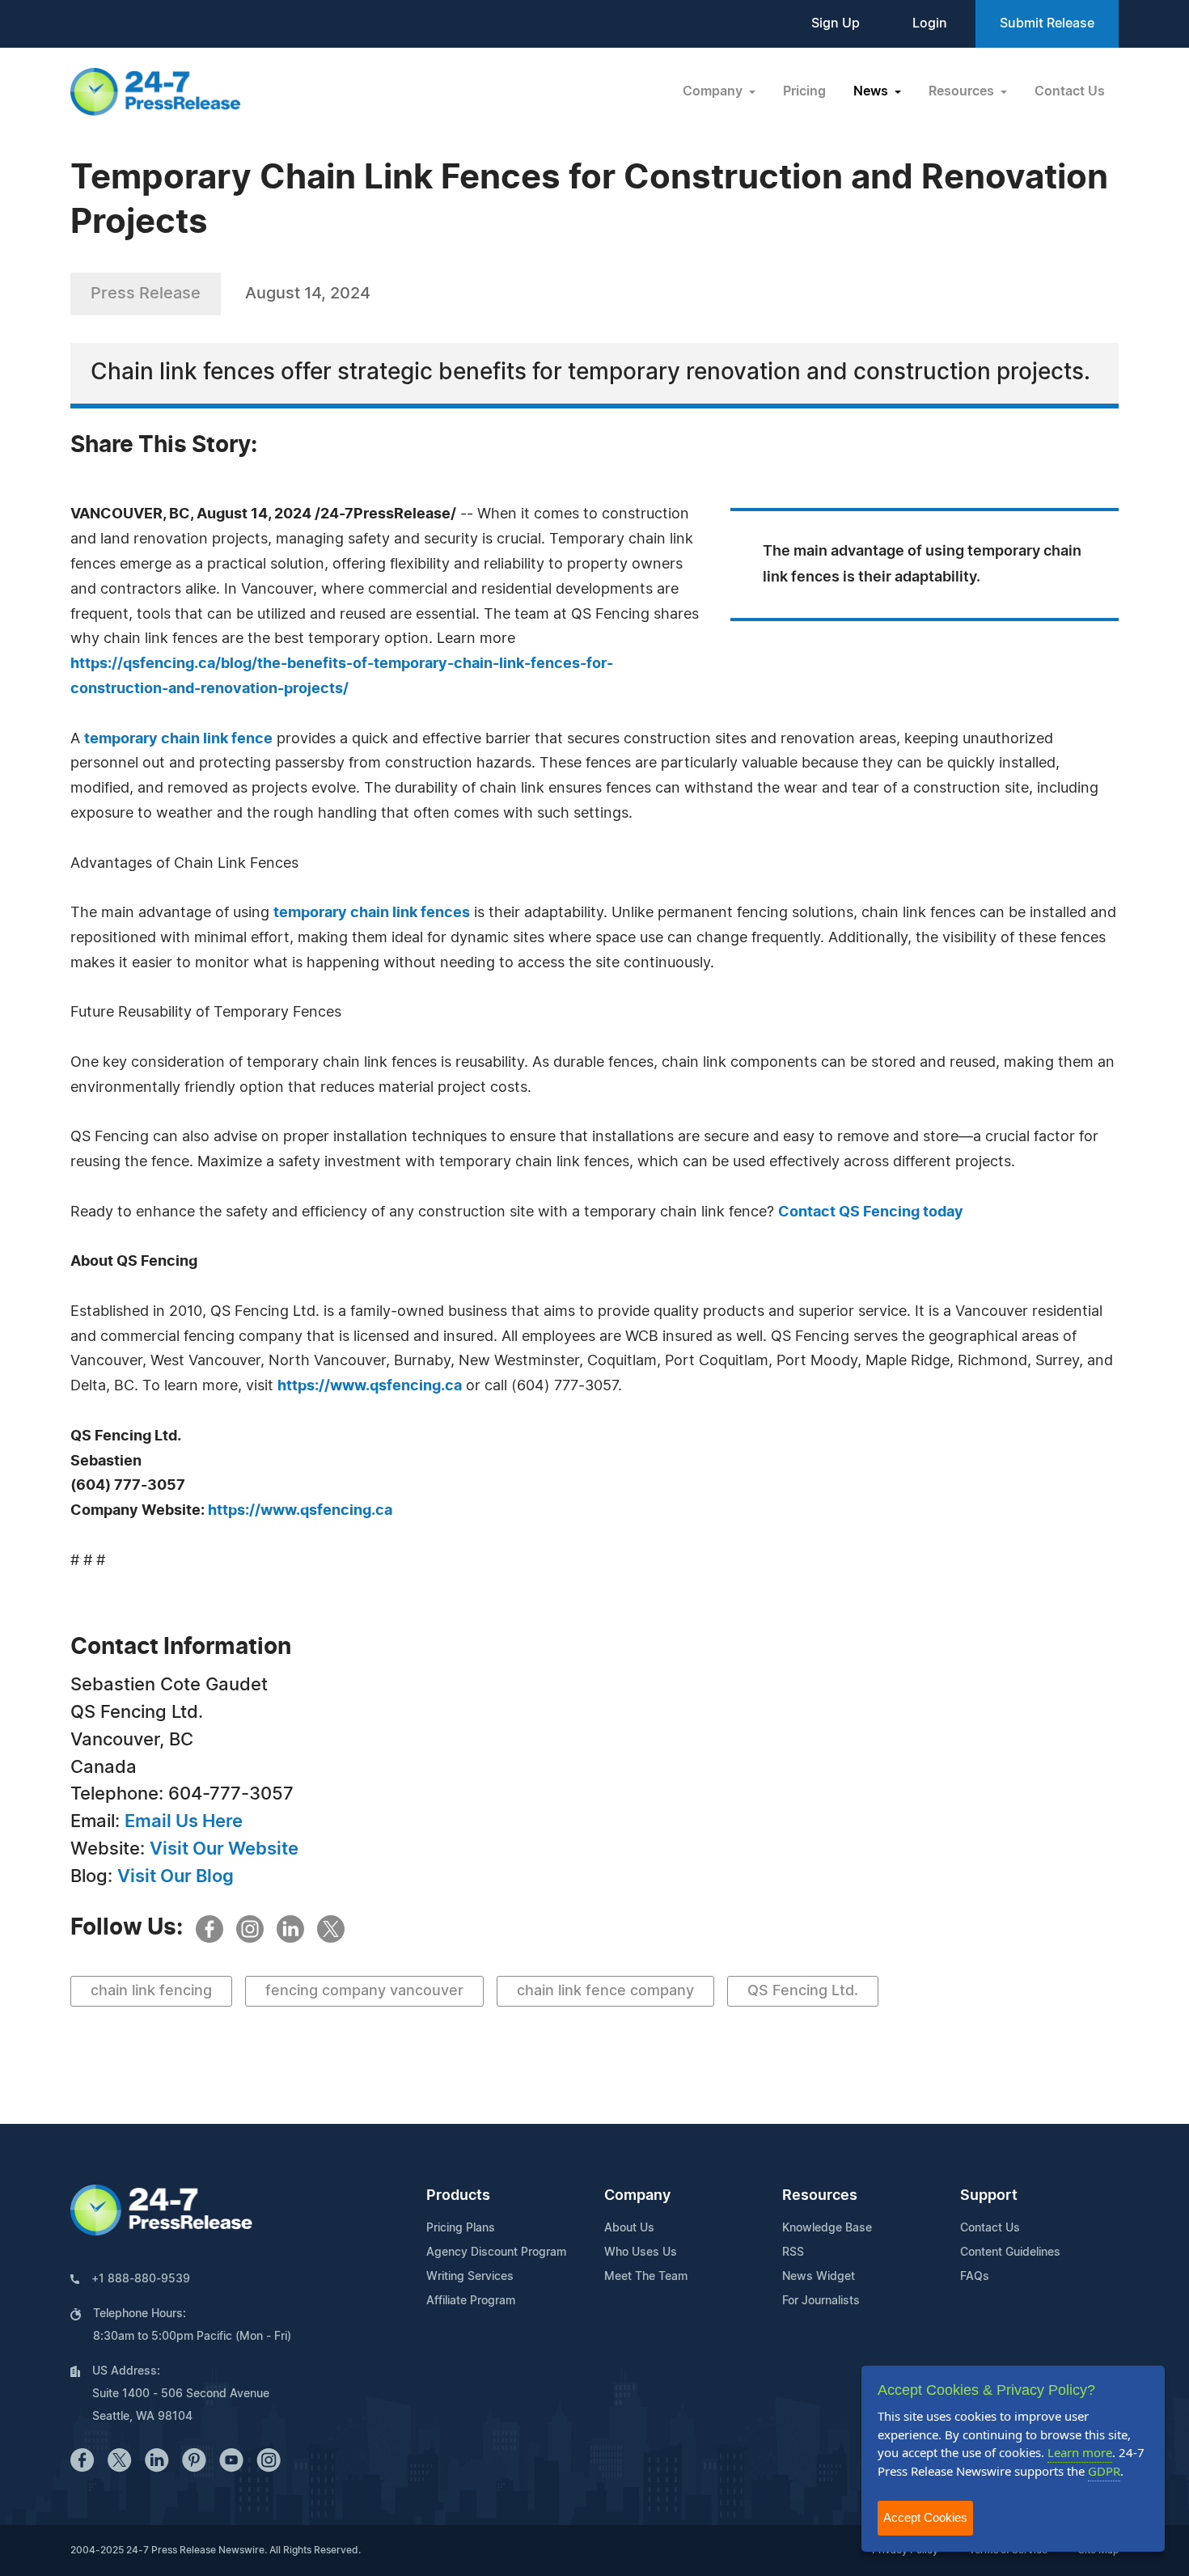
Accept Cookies (925, 2517)
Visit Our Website (224, 1849)
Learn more (1080, 2452)
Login (930, 23)
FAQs (975, 2277)
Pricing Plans (461, 2228)
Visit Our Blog (176, 1876)
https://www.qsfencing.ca (370, 1386)
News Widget (819, 2277)
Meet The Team (646, 2277)
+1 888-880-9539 (141, 2279)
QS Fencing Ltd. (803, 1991)
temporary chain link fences (372, 913)
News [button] (872, 91)
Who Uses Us (641, 2252)
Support (989, 2196)
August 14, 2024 (308, 294)
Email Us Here (184, 1821)
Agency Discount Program (496, 2252)
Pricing (804, 91)
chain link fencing (151, 1991)
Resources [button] (963, 91)
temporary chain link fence (178, 739)
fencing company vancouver (364, 1991)
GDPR (1104, 2471)
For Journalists (821, 2301)
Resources (820, 2196)
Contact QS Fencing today (871, 1212)
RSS (793, 2252)
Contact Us (1070, 91)
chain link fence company (605, 1991)
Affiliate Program (471, 2301)
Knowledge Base (827, 2228)
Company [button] (714, 91)
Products (458, 2196)
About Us (629, 2228)
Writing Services (470, 2277)
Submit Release (1047, 23)
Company (637, 2196)
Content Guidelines (1010, 2252)
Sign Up (836, 23)
